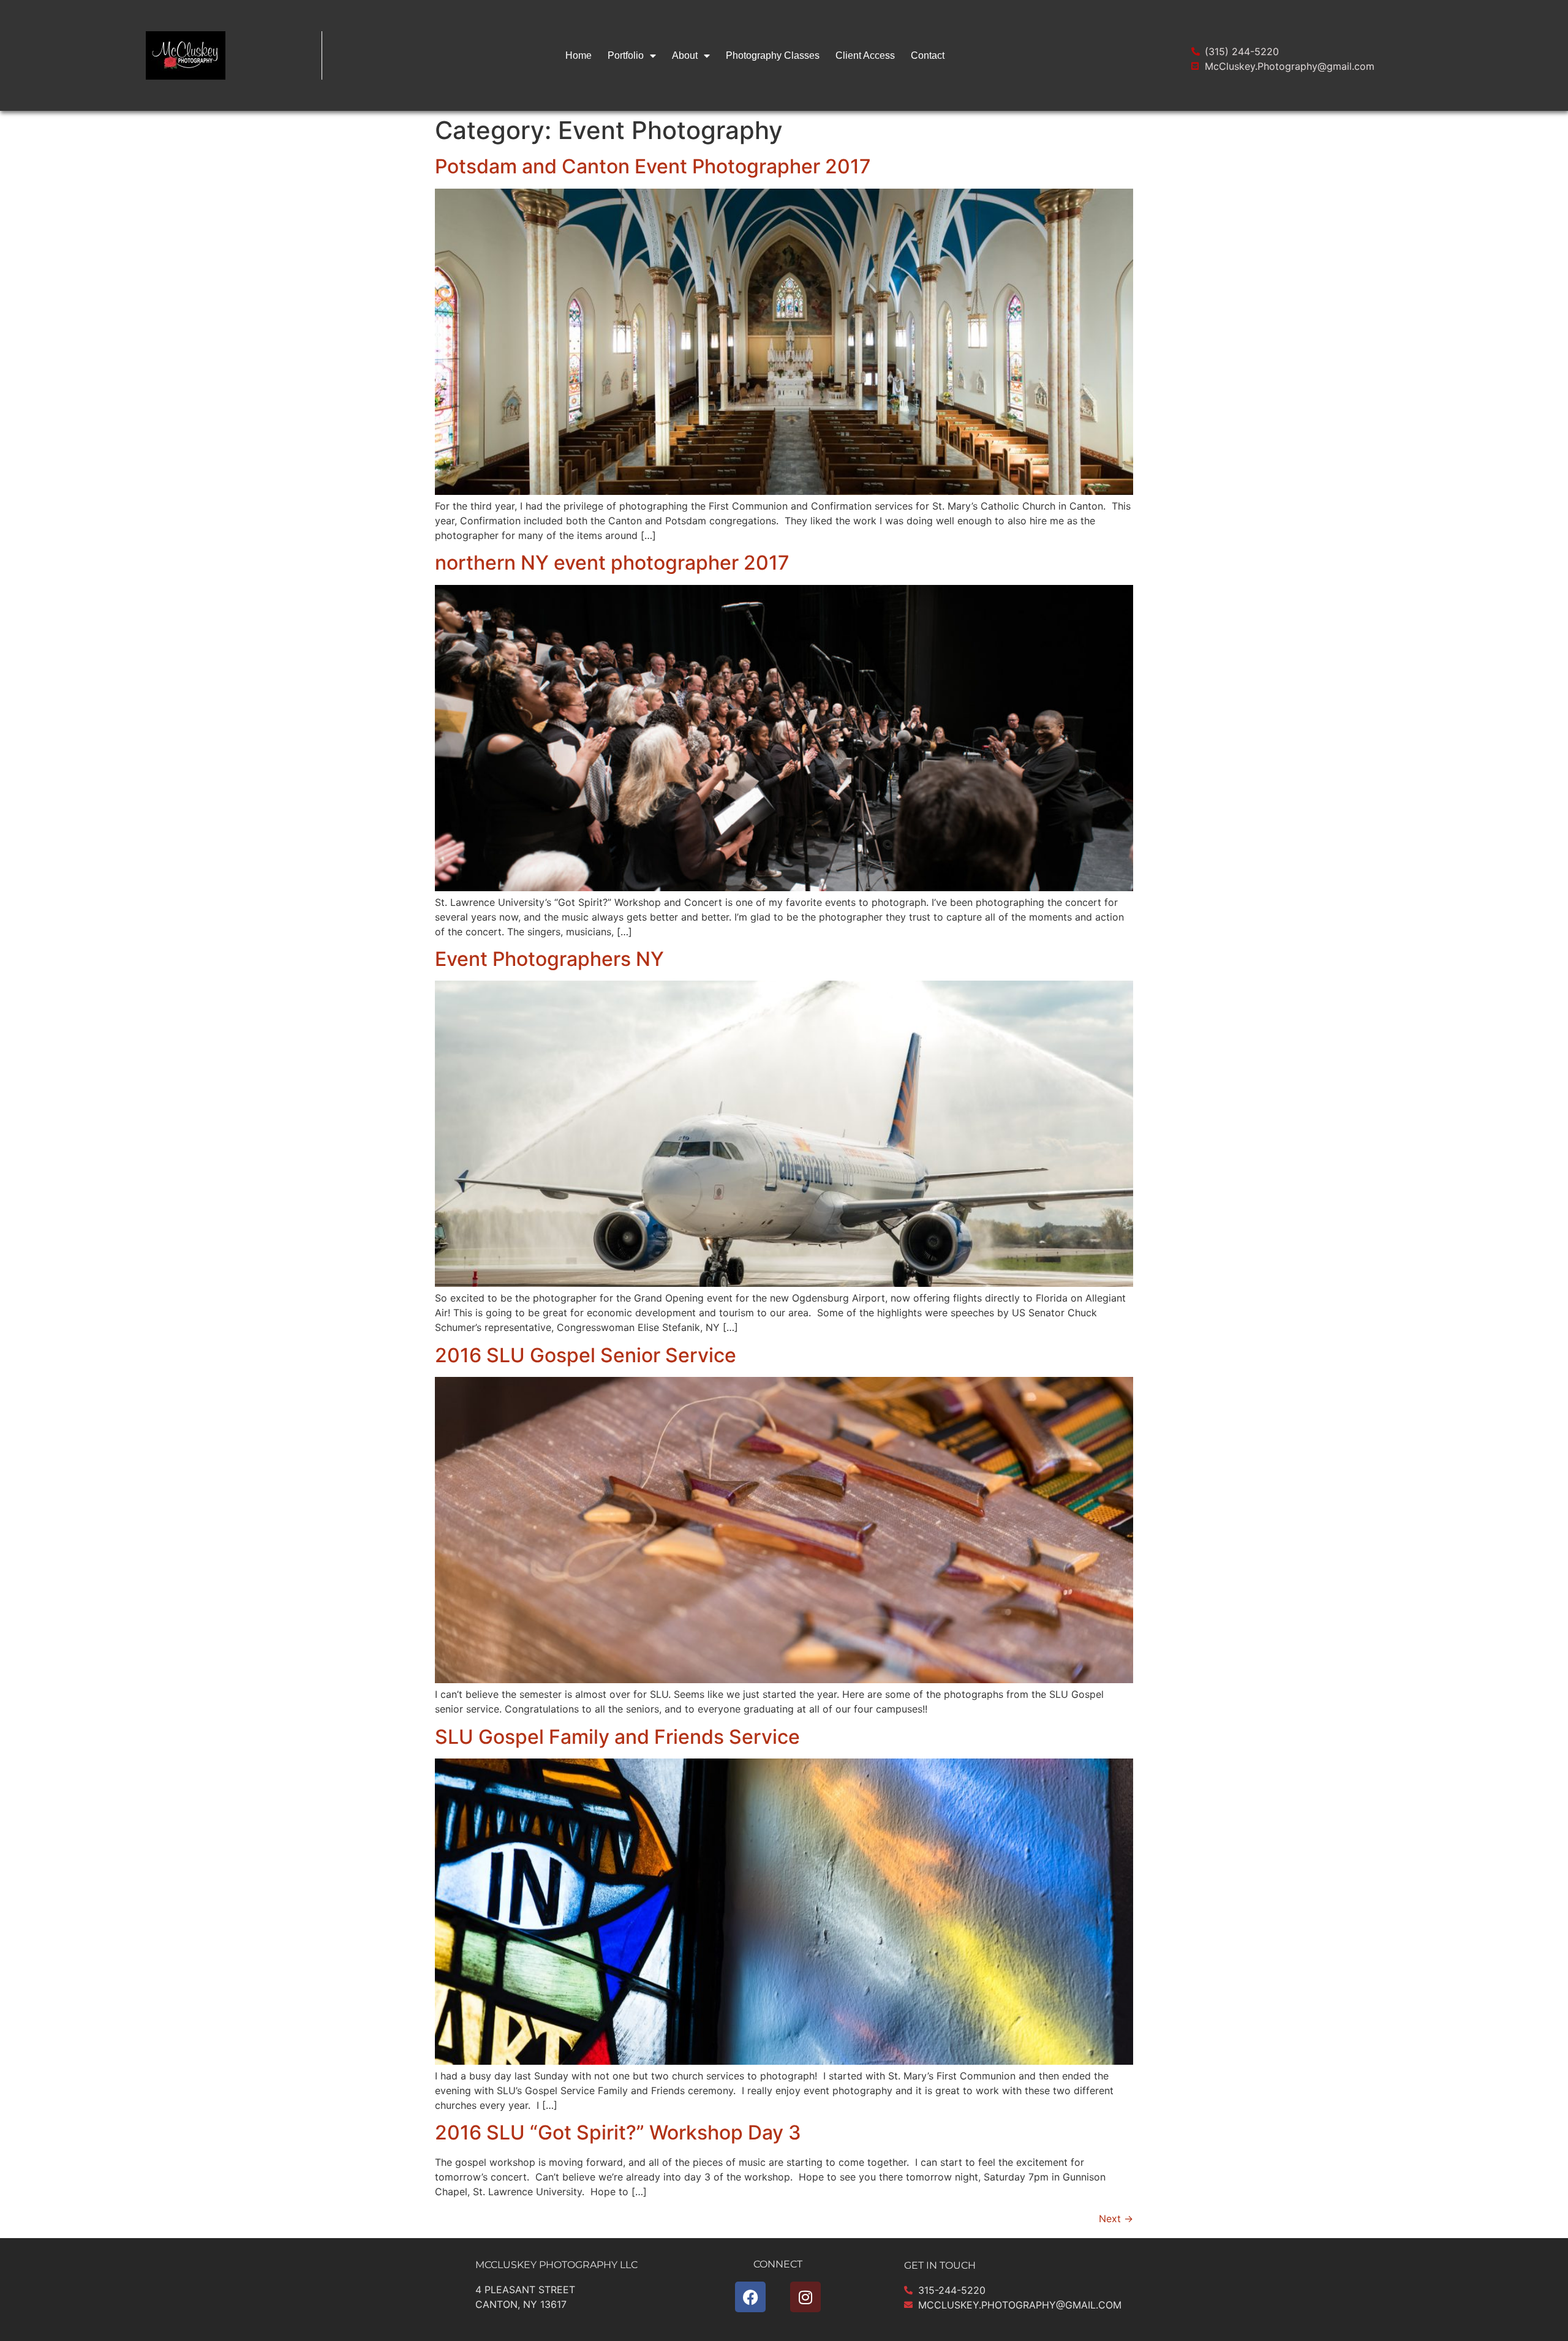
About (685, 55)
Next (1116, 2218)
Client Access (865, 55)
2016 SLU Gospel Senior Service (586, 1355)
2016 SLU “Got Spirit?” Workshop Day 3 (618, 2132)
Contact (928, 55)
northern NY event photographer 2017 (612, 563)
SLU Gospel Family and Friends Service (617, 1737)
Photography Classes (773, 55)
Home (579, 55)
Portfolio (626, 55)
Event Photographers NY (549, 959)
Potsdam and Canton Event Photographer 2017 (653, 166)
